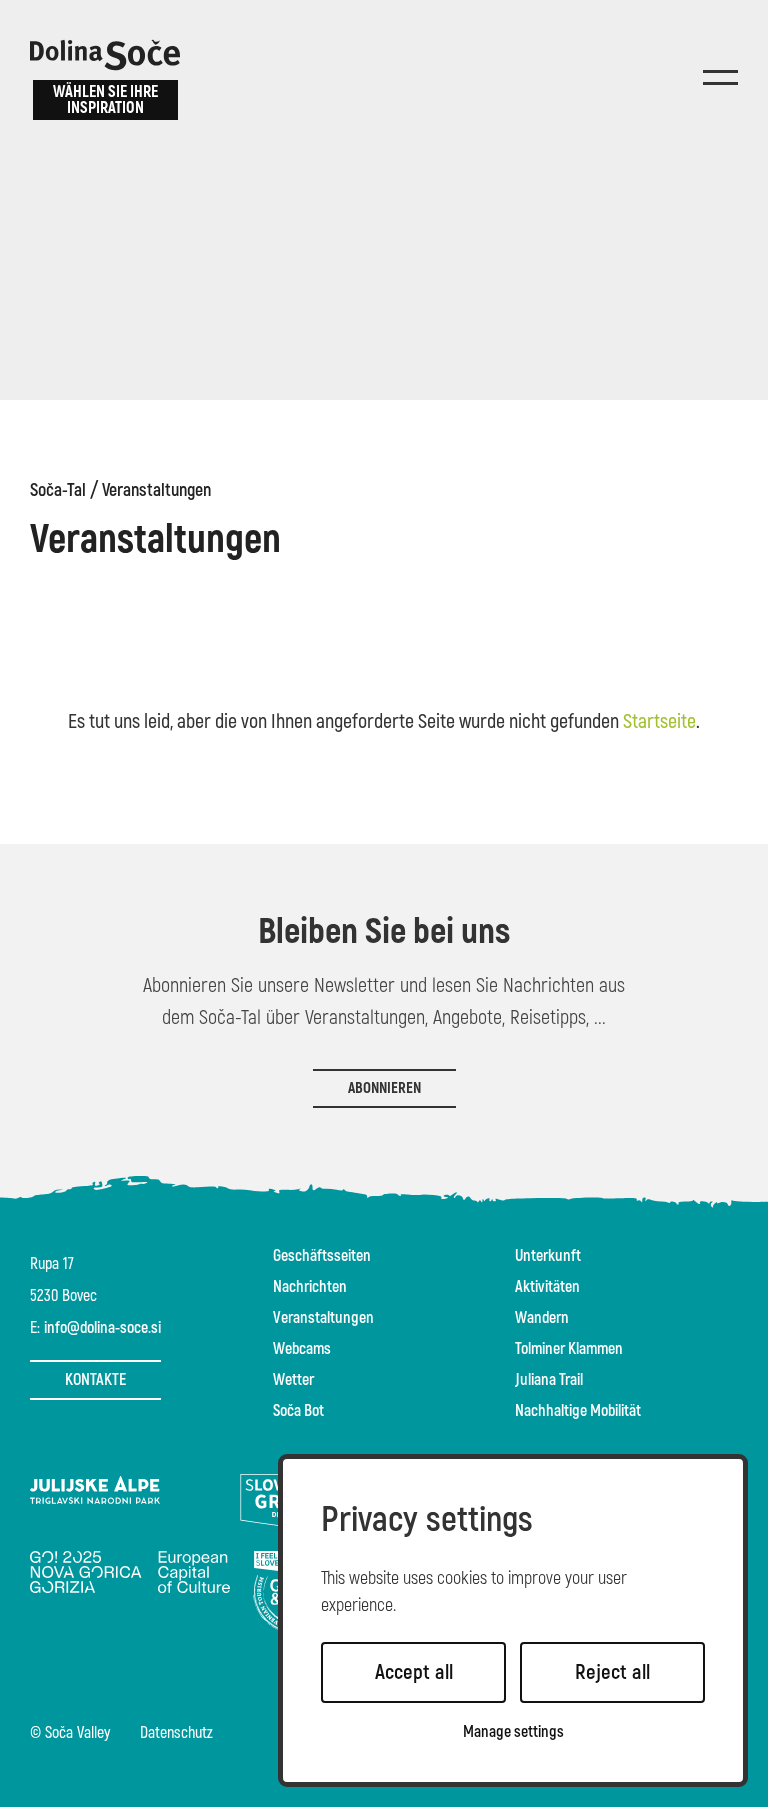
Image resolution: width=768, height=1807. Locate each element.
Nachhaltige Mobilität (578, 1411)
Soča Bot (298, 1411)
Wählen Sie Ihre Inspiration (105, 100)
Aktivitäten (547, 1287)
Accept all (414, 1672)
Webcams (302, 1349)
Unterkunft (548, 1256)
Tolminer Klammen (569, 1349)
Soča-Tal (58, 491)
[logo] (105, 55)
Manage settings (513, 1732)
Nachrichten (310, 1287)
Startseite (659, 721)
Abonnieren (384, 1088)
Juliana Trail (549, 1380)
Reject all (612, 1672)
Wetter (293, 1380)
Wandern (542, 1318)
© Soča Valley (70, 1734)
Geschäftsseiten (322, 1256)
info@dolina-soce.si (102, 1328)
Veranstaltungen (156, 491)
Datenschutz (176, 1734)
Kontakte (95, 1380)
